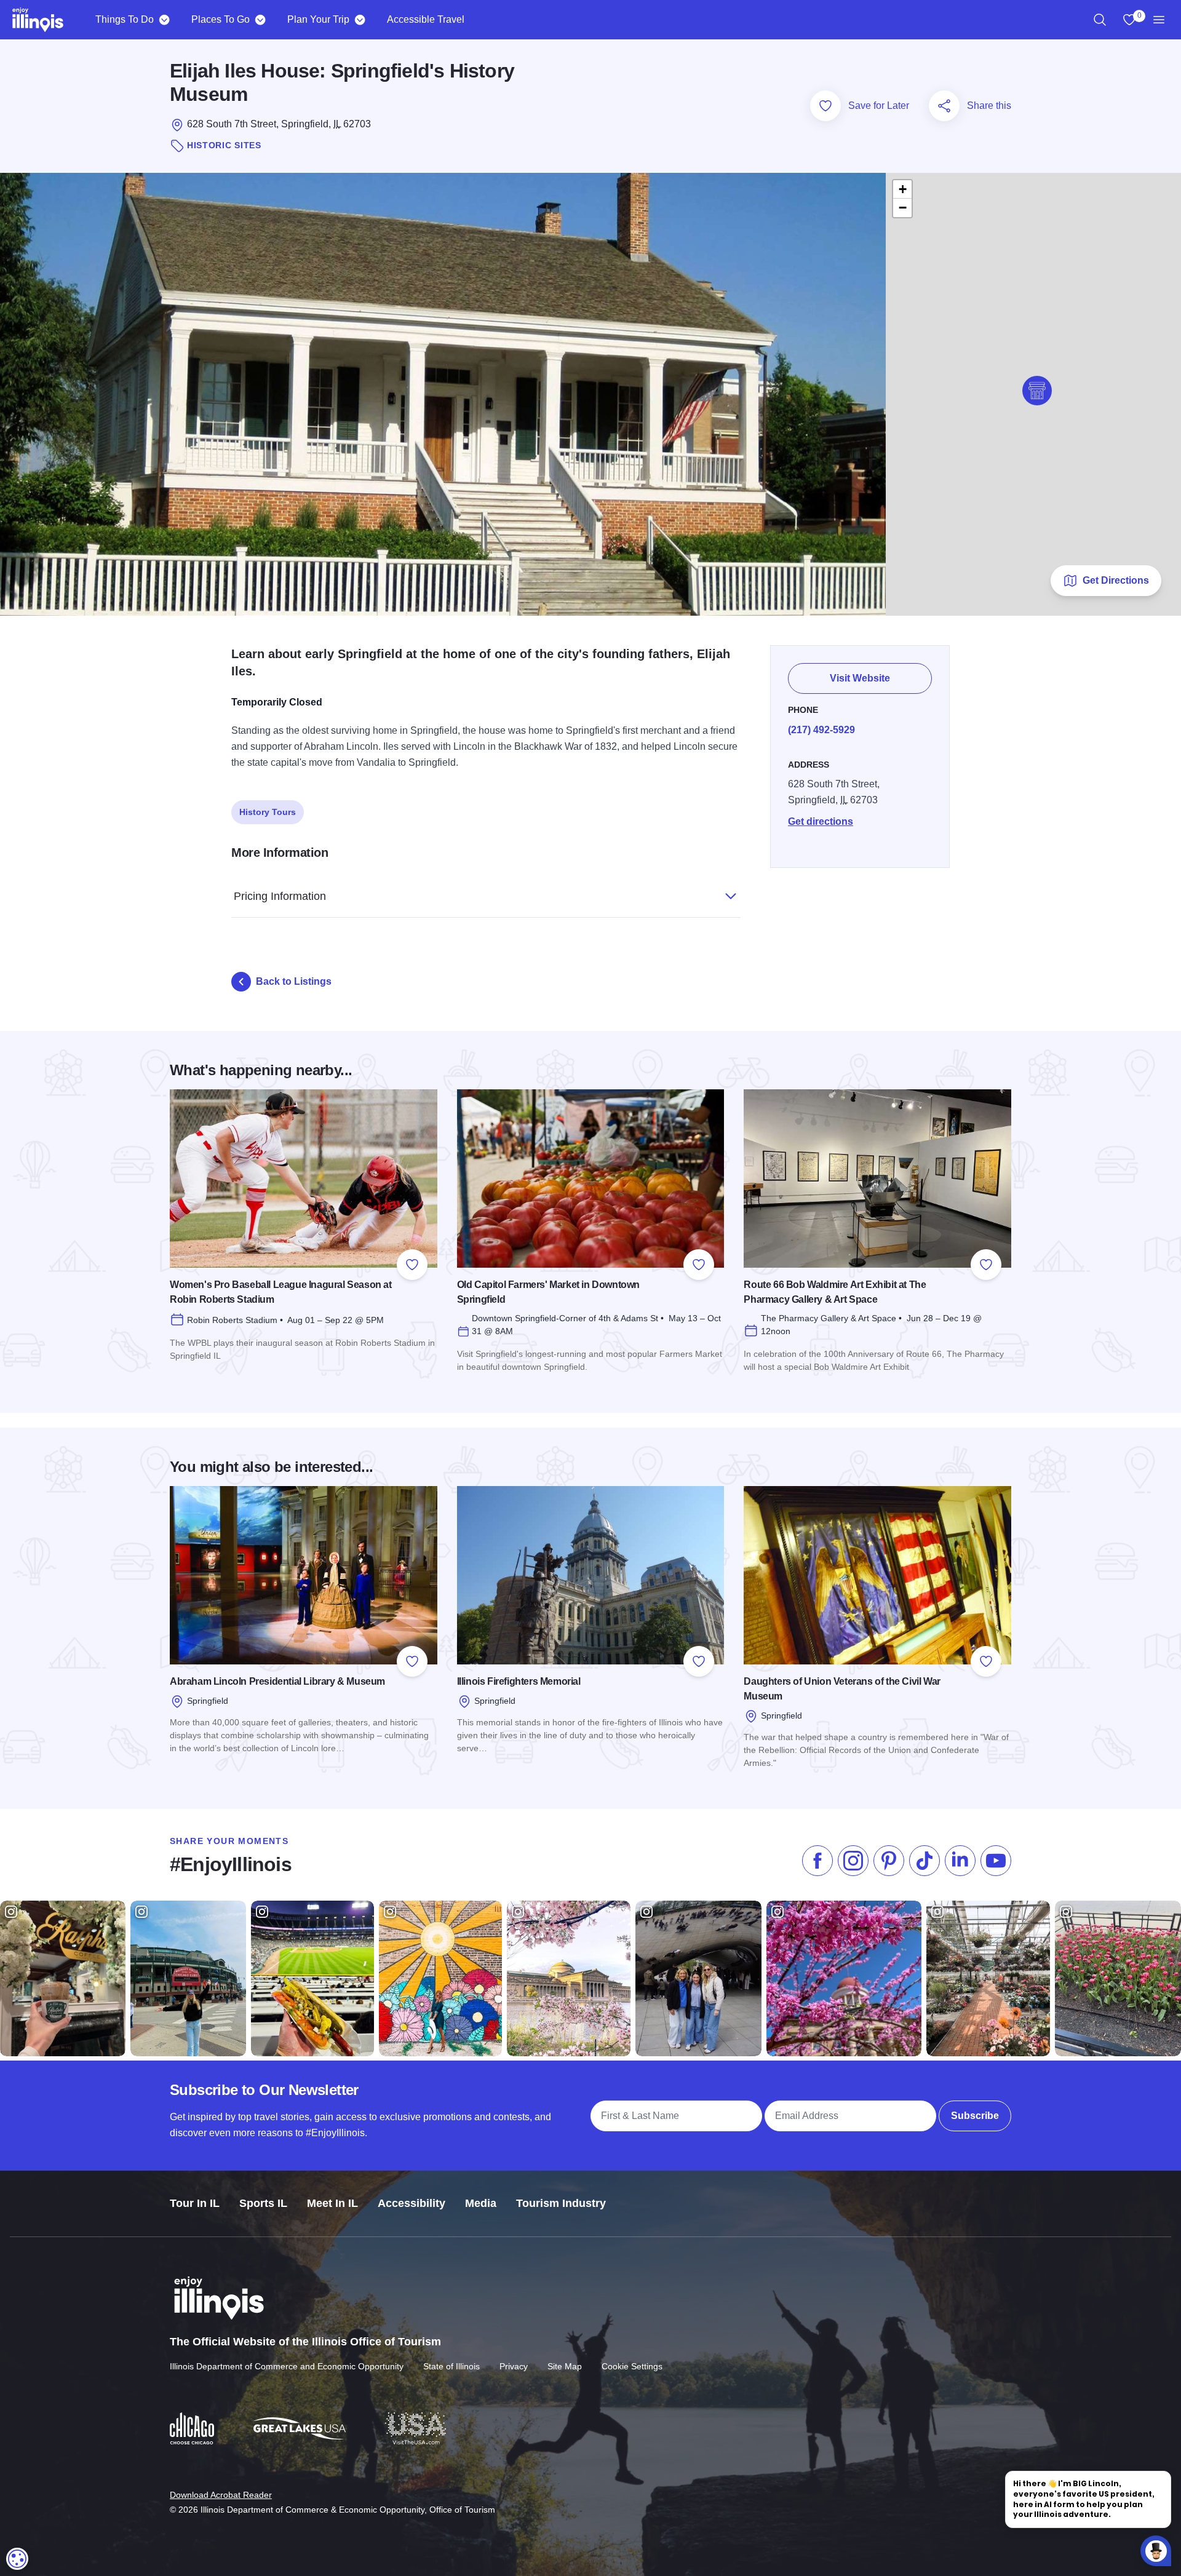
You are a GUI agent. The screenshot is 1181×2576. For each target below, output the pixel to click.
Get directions (821, 821)
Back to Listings (294, 981)
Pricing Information (280, 896)
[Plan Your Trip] (360, 20)
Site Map (565, 2366)
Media (481, 2203)
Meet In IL (332, 2203)
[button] (1037, 391)
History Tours (268, 812)
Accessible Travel (426, 19)
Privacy (514, 2366)
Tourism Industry (561, 2203)
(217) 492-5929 (821, 730)
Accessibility (412, 2203)
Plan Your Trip (318, 19)
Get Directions (1116, 580)
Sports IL (263, 2203)
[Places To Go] (260, 20)
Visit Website (860, 678)
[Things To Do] (164, 20)
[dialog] (17, 2559)
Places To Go (221, 19)
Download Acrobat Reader (221, 2495)
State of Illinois (451, 2366)
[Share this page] (944, 106)
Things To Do (125, 19)
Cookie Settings (632, 2366)
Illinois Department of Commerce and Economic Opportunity (287, 2366)
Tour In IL (195, 2203)
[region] (1100, 20)
